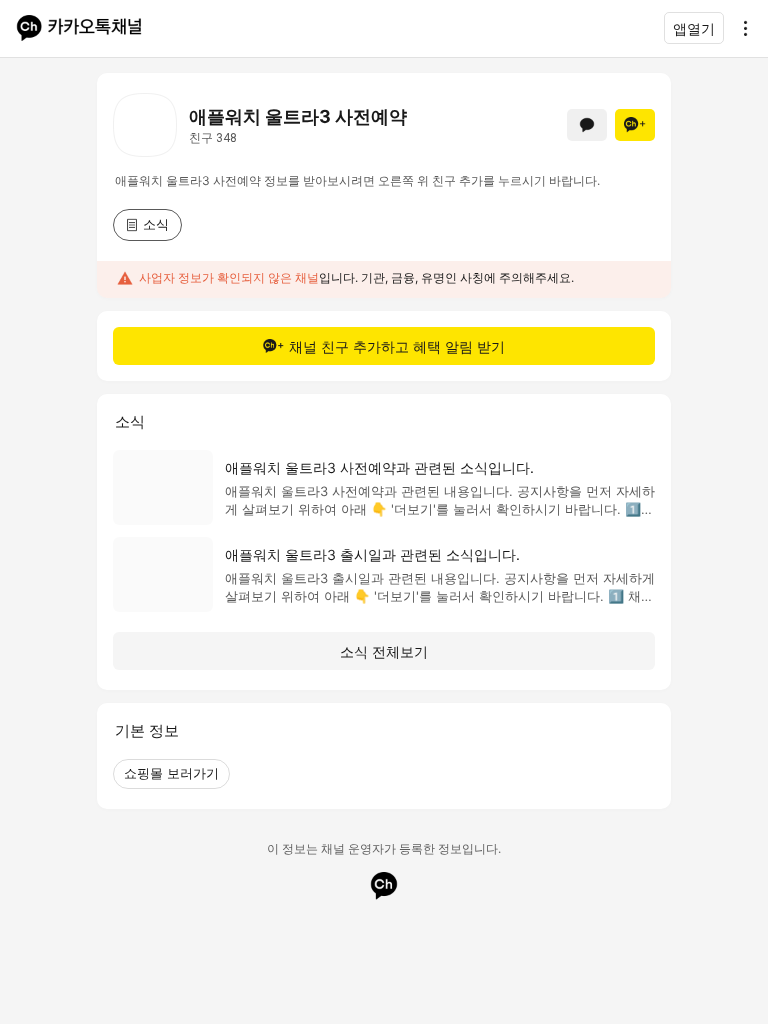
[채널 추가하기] (635, 125)
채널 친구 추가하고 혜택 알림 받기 (397, 346)
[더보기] (740, 28)
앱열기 (694, 28)
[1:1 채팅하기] (587, 125)
